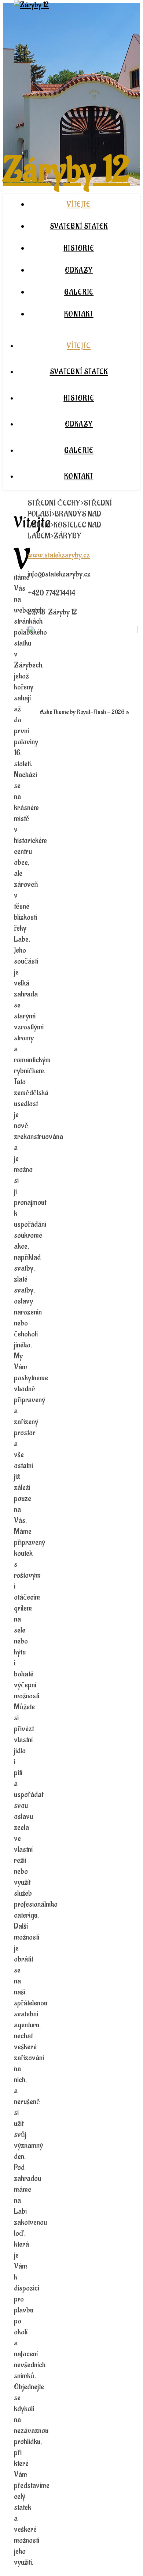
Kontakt (79, 314)
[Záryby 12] (31, 5)
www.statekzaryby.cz (59, 555)
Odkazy (79, 271)
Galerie (79, 292)
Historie (79, 249)
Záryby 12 (67, 170)
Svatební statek (79, 227)
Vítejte (79, 205)
